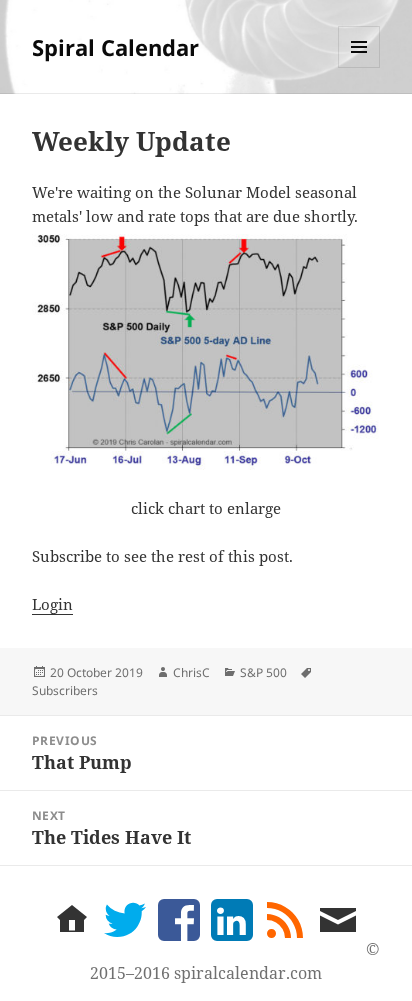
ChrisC (191, 672)
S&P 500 (263, 672)
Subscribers (65, 690)
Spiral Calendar (115, 47)
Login (52, 604)
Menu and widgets (359, 67)
